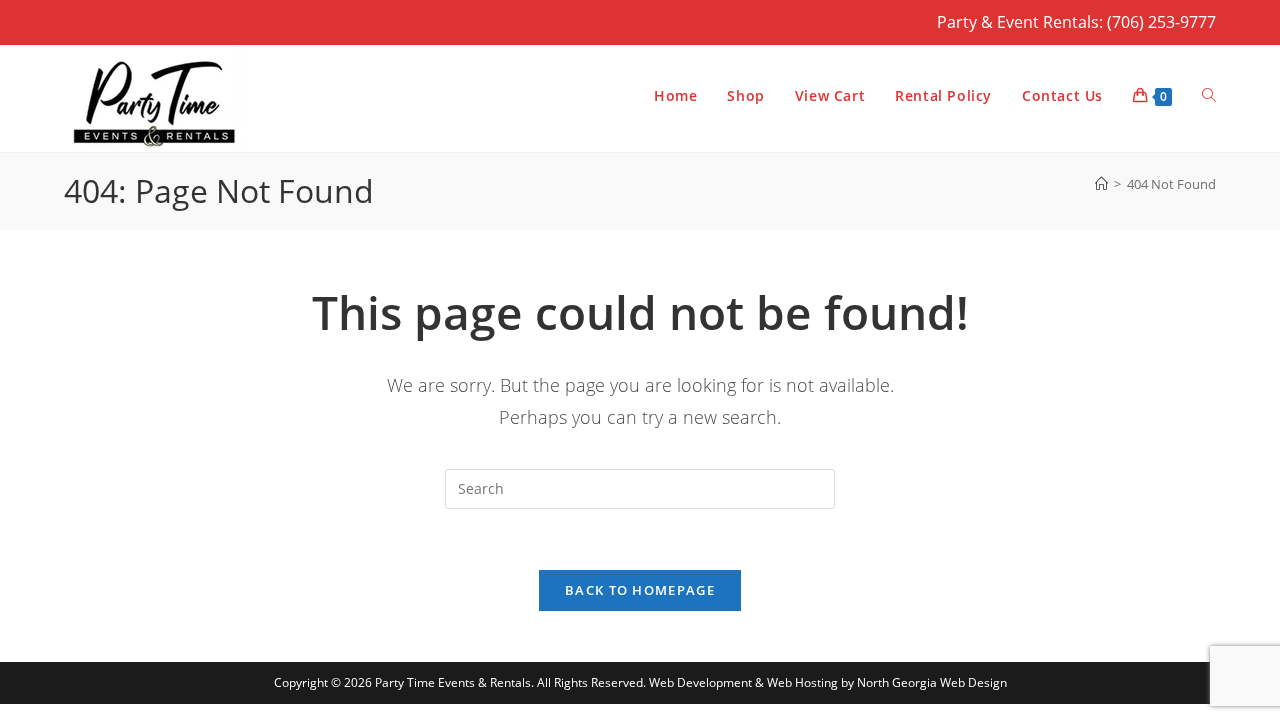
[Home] (1101, 184)
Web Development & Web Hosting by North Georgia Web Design (828, 682)
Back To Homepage (640, 590)
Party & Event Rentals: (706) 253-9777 (1076, 22)
